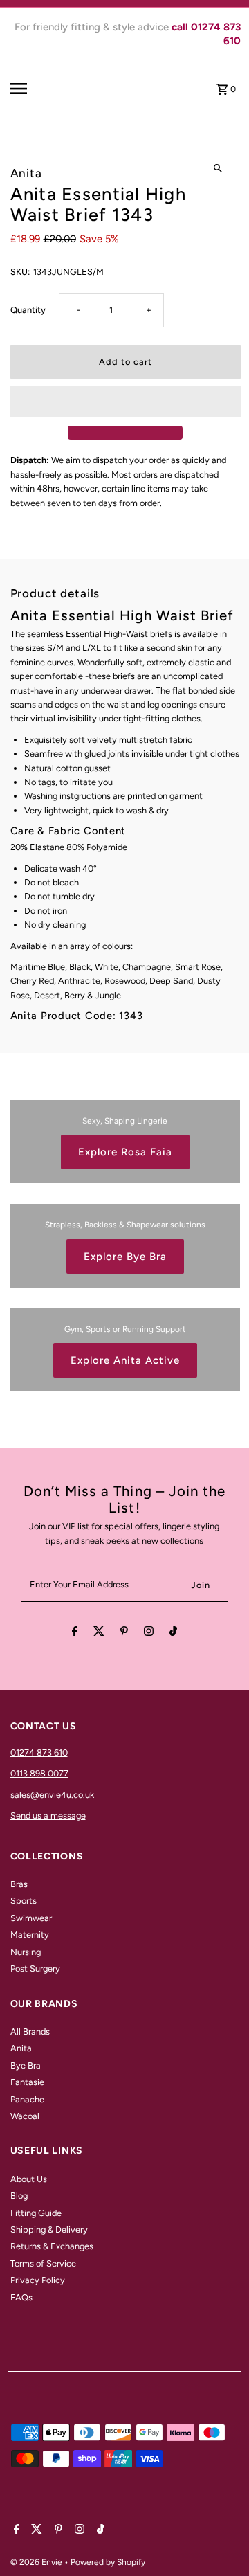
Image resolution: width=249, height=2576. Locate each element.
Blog (19, 2196)
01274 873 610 (39, 1753)
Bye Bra (26, 2065)
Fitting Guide (36, 2213)
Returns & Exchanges (52, 2246)
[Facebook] (75, 1633)
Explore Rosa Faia (125, 1152)
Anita (21, 2048)
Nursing (26, 1952)
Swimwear (31, 1918)
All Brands (30, 2032)
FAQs (21, 2297)
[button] (126, 402)
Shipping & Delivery (49, 2230)
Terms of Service (43, 2263)
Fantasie (27, 2082)
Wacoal (25, 2116)
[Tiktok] (173, 1633)
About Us (29, 2179)
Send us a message (48, 1816)
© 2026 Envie (37, 2562)
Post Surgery (35, 1969)
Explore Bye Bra (125, 1257)
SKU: (20, 272)
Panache (27, 2099)
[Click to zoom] (218, 168)
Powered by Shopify (108, 2562)
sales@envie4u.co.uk (52, 1795)
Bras (19, 1884)
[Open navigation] (32, 89)
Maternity (30, 1935)
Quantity (28, 310)
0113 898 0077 (39, 1773)
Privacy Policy (38, 2280)
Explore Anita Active (125, 1360)
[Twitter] (99, 1633)
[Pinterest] (124, 1633)
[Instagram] (149, 1633)
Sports (24, 1901)
